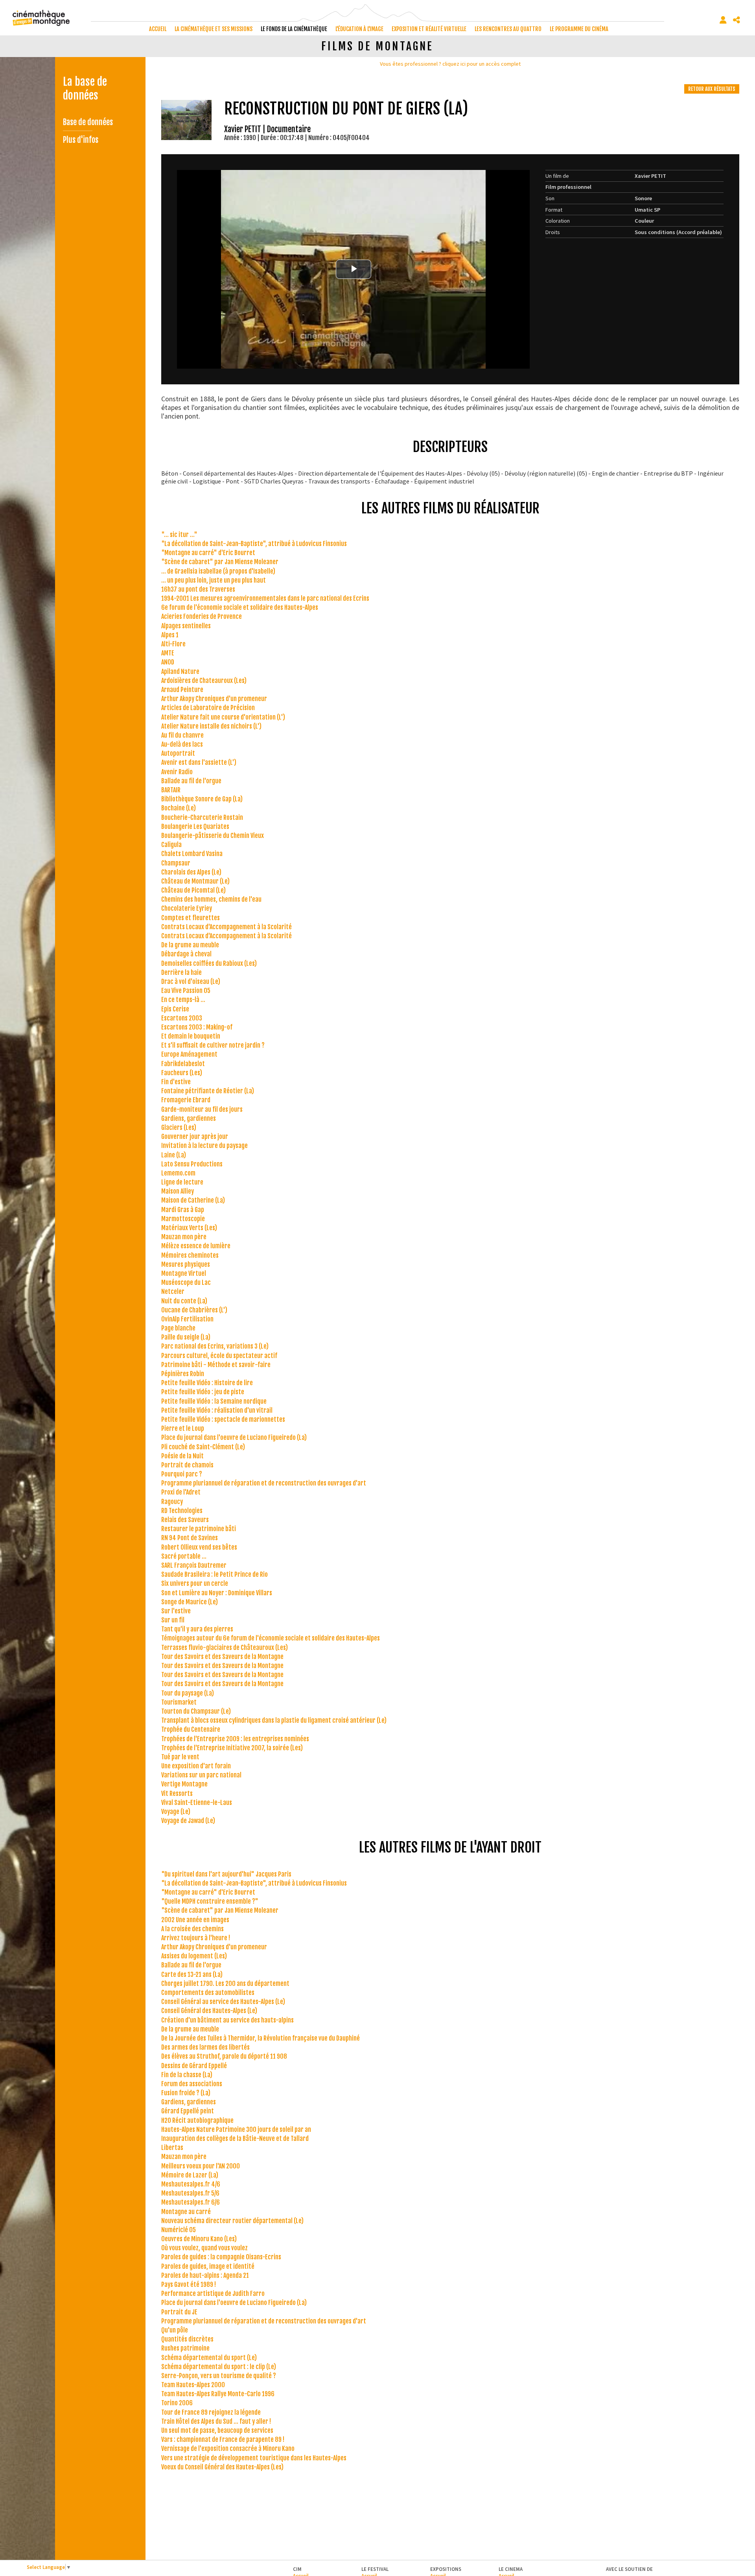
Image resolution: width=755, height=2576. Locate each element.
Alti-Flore (173, 644)
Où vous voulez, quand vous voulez (204, 2248)
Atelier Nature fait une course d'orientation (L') (223, 717)
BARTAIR (171, 790)
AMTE (168, 653)
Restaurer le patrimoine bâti (199, 1529)
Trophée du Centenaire (191, 1729)
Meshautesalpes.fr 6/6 (191, 2202)
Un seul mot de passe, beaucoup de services (217, 2430)
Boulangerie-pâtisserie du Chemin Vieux (213, 836)
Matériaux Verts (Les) (189, 1228)
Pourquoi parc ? (182, 1474)
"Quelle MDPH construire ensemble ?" (210, 1901)
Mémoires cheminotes (190, 1255)
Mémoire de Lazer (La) (190, 2175)
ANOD (168, 662)
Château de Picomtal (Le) (193, 890)
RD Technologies (182, 1511)
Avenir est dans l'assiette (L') (199, 762)
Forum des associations (192, 2084)
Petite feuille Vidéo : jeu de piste (203, 1392)
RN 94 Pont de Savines (190, 1538)
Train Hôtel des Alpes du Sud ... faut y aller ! (216, 2421)
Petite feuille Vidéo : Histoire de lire (207, 1383)
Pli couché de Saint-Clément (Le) (203, 1447)
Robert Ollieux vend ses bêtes (199, 1547)
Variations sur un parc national (201, 1775)
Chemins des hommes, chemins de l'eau (211, 899)
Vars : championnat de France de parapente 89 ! (223, 2439)
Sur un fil (173, 1620)
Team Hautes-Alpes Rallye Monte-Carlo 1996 (218, 2394)
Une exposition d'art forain (196, 1766)
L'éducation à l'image (359, 29)
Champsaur (176, 863)
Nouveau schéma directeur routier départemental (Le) (232, 2221)
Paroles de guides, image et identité (208, 2266)
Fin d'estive (176, 1082)
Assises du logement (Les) (194, 1956)
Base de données (88, 122)
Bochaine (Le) (179, 808)
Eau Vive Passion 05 (186, 991)
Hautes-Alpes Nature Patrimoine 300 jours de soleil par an (236, 2129)
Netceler (173, 1292)
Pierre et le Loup (183, 1428)
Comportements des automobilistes (208, 1993)
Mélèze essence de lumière (196, 1246)
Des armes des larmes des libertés (205, 2047)
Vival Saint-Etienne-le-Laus (197, 1803)
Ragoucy (172, 1502)
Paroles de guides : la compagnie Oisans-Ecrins (221, 2257)
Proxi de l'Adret (181, 1492)
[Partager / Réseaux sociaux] (737, 20)
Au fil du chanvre (182, 735)
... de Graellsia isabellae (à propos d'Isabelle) (218, 571)
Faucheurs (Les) (182, 1073)
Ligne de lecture (182, 1182)
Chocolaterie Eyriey (187, 908)
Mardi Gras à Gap (183, 1210)
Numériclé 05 (179, 2230)
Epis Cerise (175, 1009)
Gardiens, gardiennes (189, 1118)
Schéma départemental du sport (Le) (209, 2358)
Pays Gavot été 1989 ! (189, 2284)
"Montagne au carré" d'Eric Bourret (208, 553)
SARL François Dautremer (194, 1565)
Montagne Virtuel (184, 1273)
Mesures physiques (186, 1264)
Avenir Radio (177, 772)
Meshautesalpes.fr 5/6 (190, 2193)
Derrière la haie (181, 972)
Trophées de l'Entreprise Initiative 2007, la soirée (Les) (232, 1748)
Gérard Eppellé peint (188, 2111)
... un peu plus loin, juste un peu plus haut (214, 580)
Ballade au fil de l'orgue (191, 781)
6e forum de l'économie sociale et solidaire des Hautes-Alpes (240, 607)
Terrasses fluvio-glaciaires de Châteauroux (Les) (225, 1648)
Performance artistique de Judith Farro (213, 2294)
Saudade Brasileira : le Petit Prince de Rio (215, 1574)
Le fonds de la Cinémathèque (294, 29)
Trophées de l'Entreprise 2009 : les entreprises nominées (235, 1739)
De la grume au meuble (190, 945)
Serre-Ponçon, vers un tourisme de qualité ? (219, 2376)
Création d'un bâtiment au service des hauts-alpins (227, 2020)
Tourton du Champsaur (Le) (196, 1711)
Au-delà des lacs (182, 744)
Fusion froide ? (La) (186, 2093)
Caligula (171, 845)
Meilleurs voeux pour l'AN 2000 (201, 2166)
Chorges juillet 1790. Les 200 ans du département (225, 1984)
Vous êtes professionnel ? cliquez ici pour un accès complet (450, 64)
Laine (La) (174, 1155)
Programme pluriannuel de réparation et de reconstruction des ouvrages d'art (264, 1483)
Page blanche (178, 1328)
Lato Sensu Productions (192, 1164)
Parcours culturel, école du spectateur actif (219, 1356)
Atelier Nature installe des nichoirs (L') (211, 726)
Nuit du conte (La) (184, 1301)
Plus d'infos (81, 140)
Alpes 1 (170, 635)
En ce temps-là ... (183, 1000)
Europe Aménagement (189, 1054)
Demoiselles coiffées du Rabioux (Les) (209, 963)
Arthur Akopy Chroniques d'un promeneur (214, 699)
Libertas (172, 2148)
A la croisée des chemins (192, 1929)
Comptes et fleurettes (191, 918)
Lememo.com (178, 1173)
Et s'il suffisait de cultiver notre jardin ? (213, 1045)
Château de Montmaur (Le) (195, 881)
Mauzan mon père (184, 1237)
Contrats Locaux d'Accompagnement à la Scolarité (226, 927)
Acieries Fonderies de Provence (202, 616)
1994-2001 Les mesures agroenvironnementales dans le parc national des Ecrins (265, 598)
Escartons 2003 (182, 1018)
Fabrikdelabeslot (183, 1064)
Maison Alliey (178, 1191)
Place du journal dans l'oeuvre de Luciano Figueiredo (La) (234, 1437)
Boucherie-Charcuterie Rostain (202, 817)
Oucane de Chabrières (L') (194, 1310)
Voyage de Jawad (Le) (188, 1821)
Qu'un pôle (175, 2330)
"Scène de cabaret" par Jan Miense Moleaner (220, 562)
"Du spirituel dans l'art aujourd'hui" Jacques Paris (226, 1874)
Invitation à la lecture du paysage (204, 1146)
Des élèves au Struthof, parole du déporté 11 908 (224, 2056)
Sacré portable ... (184, 1556)
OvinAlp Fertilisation (187, 1319)
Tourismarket (179, 1702)
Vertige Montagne (184, 1784)
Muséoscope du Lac (186, 1282)
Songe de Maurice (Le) (190, 1602)
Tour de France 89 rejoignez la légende (211, 2412)
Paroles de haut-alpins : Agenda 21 (205, 2275)
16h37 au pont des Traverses (198, 589)
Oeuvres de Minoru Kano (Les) (199, 2239)
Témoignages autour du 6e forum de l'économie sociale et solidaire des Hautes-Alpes (271, 1638)
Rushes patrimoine (185, 2348)
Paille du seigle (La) (186, 1337)
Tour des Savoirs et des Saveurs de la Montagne (222, 1657)
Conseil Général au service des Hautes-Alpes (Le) (223, 2002)
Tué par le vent (180, 1757)
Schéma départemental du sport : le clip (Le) (219, 2367)
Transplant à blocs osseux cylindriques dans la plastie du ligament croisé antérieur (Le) (274, 1720)
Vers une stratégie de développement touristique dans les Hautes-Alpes (254, 2458)
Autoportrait (178, 753)
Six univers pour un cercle (195, 1583)
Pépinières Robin (183, 1374)
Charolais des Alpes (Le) (191, 872)
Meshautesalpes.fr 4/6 (191, 2184)
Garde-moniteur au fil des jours (202, 1109)
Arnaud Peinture (182, 690)
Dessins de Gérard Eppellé (194, 2066)
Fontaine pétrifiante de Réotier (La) (208, 1091)
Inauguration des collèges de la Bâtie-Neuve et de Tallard (235, 2139)
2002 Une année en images (195, 1920)
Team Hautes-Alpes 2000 (193, 2385)
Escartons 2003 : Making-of (197, 1027)
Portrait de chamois (187, 1465)
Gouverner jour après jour (195, 1137)
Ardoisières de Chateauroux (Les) (204, 681)
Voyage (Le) (176, 1812)
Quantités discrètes (187, 2339)
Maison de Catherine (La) (193, 1200)
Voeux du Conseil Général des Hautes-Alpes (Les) (222, 2467)
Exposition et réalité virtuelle (429, 29)
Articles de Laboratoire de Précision (208, 708)
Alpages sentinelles (186, 626)
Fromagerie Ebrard (186, 1100)
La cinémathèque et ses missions (214, 29)
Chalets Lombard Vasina (192, 854)
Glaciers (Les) (179, 1127)
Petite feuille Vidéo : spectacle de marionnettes (223, 1419)
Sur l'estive (176, 1611)
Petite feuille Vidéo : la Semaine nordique (214, 1401)
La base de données (85, 89)
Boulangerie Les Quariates (195, 827)
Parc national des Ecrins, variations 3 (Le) (215, 1346)
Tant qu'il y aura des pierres (197, 1629)
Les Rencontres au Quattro (508, 29)
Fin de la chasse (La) (187, 2075)
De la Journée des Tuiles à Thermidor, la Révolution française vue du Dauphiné (261, 2038)
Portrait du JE (179, 2312)
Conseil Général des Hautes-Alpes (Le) (209, 2011)
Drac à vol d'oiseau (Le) (191, 982)
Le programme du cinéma (579, 29)
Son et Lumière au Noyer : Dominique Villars (217, 1593)
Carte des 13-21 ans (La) (192, 1974)
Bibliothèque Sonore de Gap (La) (202, 799)
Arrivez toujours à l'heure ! (196, 1938)
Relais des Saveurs (185, 1520)
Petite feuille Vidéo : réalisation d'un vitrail (217, 1410)
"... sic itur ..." (179, 535)
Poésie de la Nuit (182, 1456)
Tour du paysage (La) (188, 1693)
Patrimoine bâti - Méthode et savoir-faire (216, 1365)
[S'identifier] (723, 20)
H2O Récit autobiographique (197, 2120)
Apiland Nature (180, 672)
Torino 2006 (177, 2403)
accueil (158, 29)
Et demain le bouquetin (191, 1036)
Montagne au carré (186, 2212)
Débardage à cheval (186, 954)
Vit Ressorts (177, 1794)
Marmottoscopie (183, 1219)
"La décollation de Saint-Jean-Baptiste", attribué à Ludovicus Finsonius (254, 544)
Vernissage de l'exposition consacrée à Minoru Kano (228, 2449)
